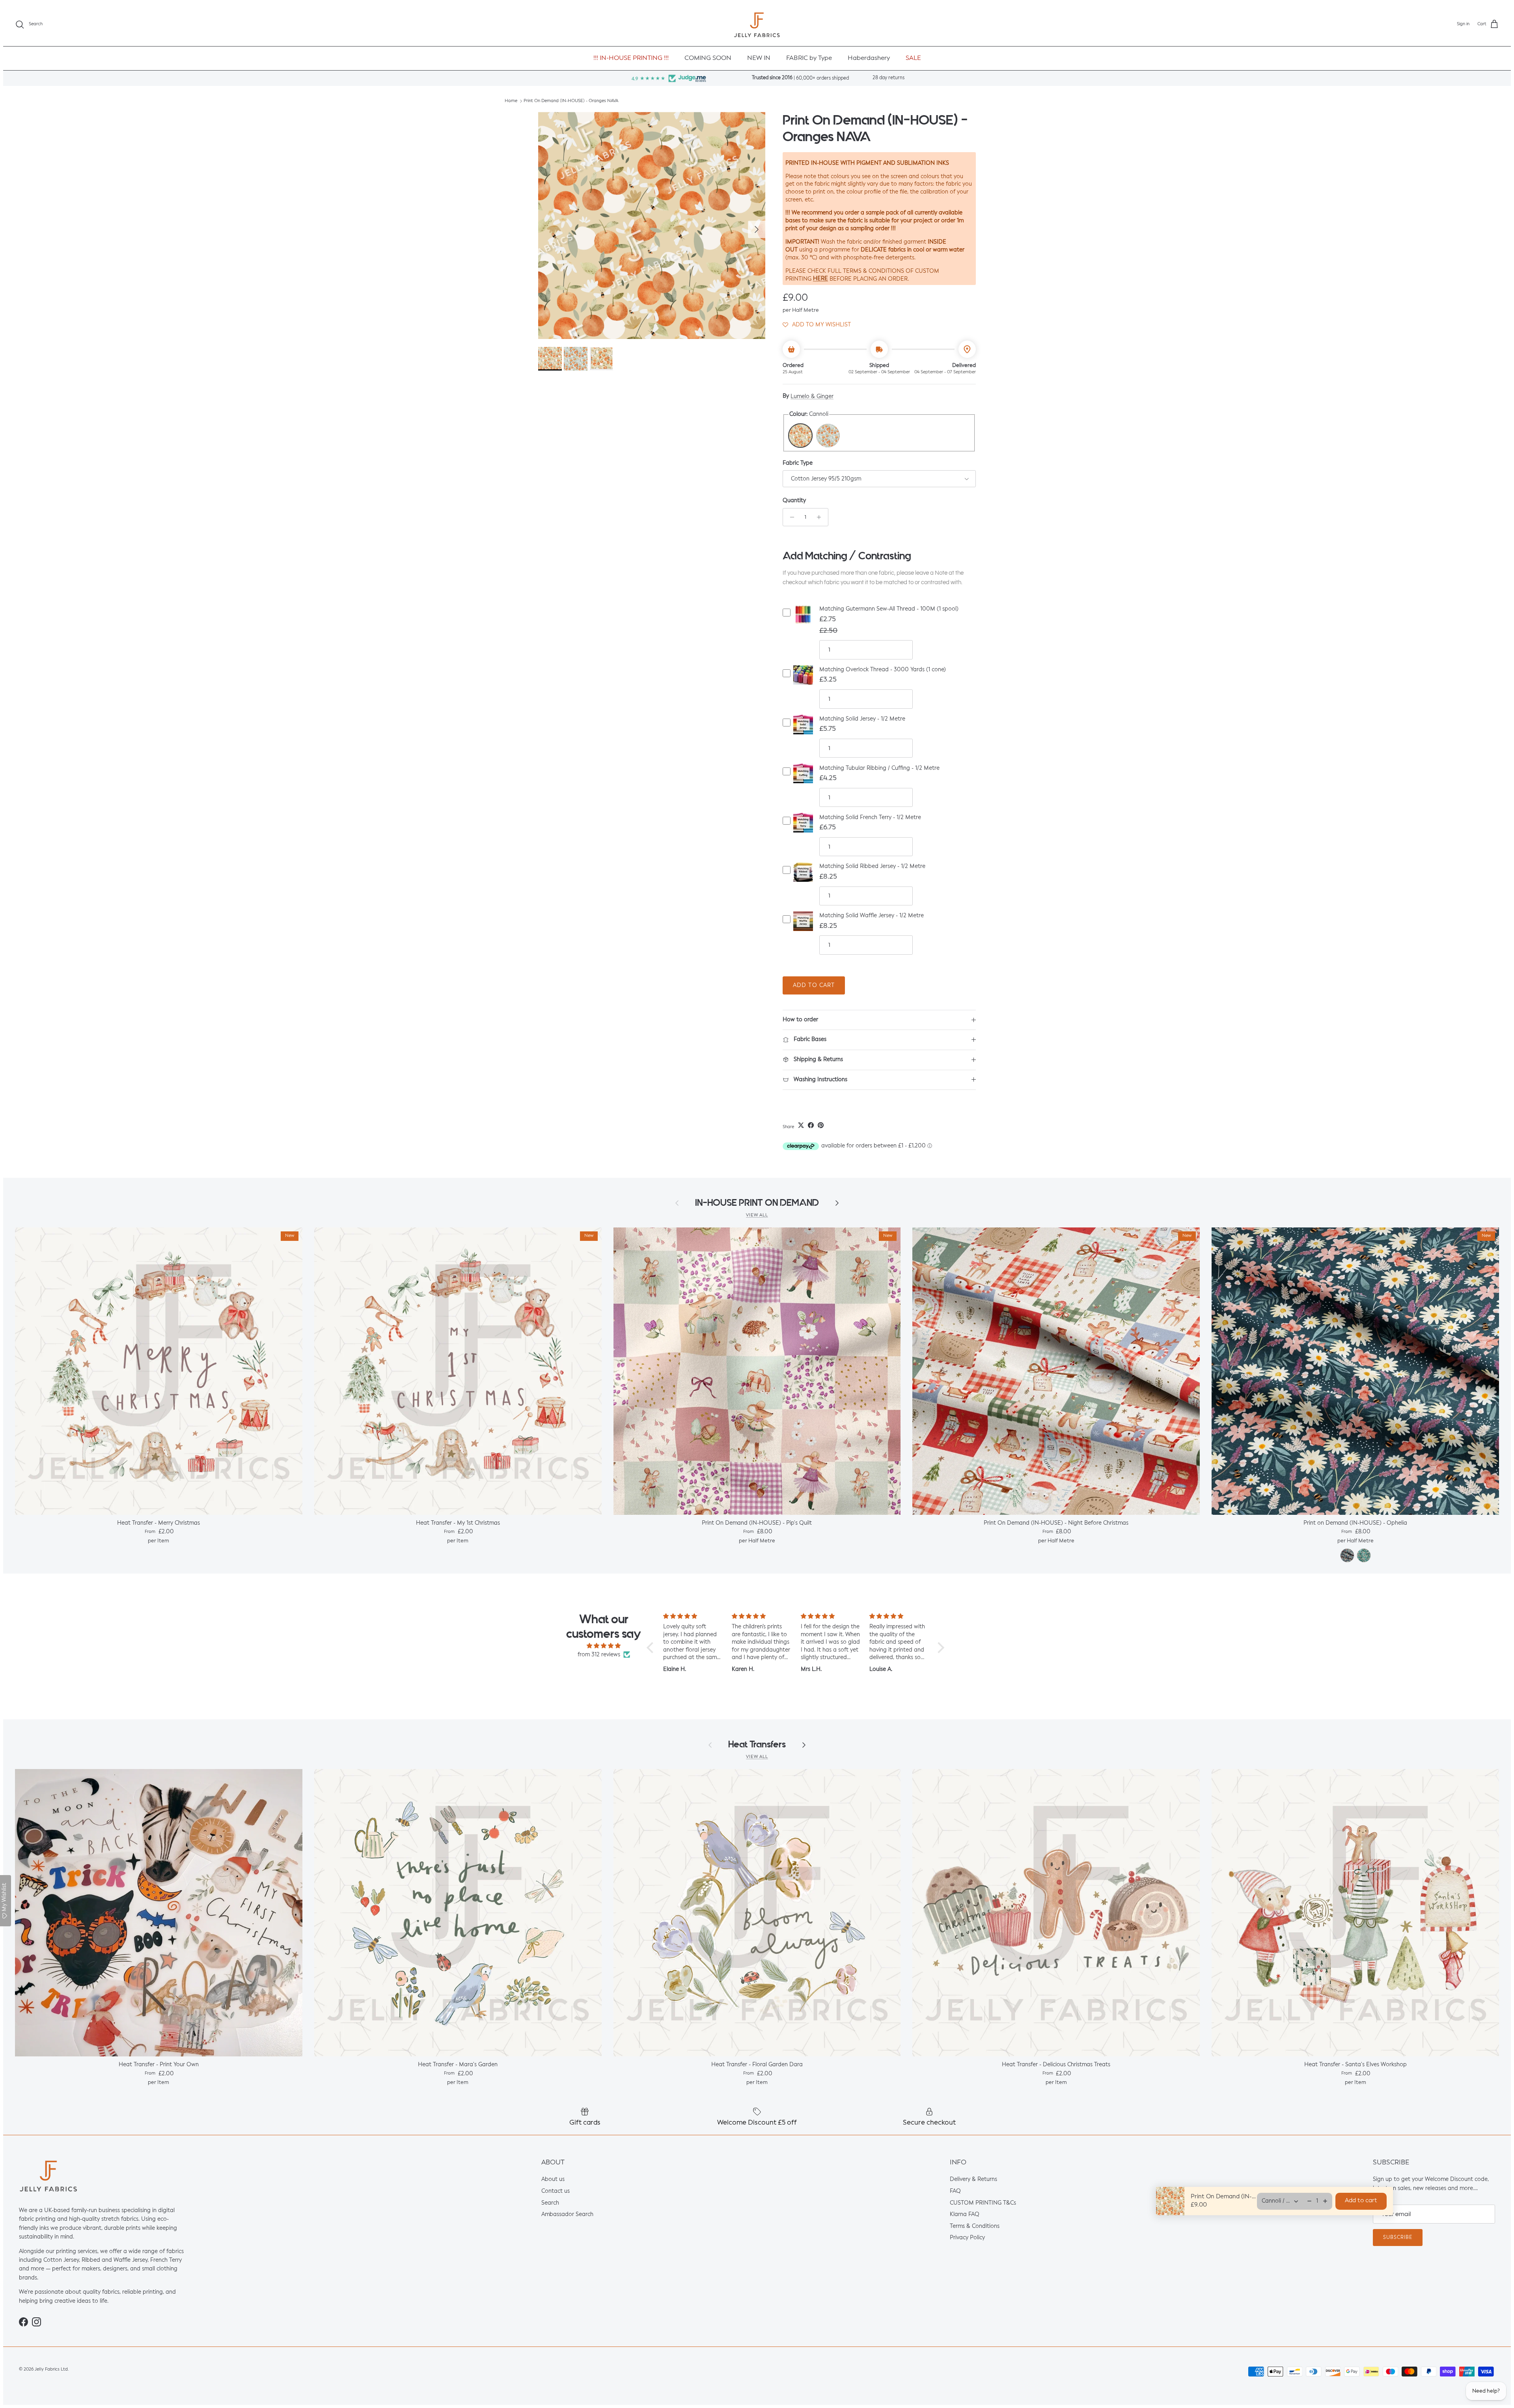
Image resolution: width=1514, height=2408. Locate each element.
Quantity (794, 501)
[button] (817, 325)
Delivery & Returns (973, 2180)
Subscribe (1398, 2238)
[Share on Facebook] (811, 1125)
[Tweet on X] (801, 1125)
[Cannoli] (800, 436)
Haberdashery (869, 58)
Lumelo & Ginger (812, 397)
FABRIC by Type (809, 58)
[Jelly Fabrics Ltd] (757, 25)
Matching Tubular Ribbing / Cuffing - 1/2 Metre (879, 768)
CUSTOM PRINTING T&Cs (983, 2203)
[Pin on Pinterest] (821, 1125)
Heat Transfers (757, 1744)
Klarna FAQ (965, 2214)
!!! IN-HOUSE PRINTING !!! (631, 58)
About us (553, 2180)
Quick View (803, 621)
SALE (913, 58)
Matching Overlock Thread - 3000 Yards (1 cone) (883, 670)
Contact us (556, 2191)
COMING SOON (708, 58)
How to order (800, 1020)
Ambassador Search (567, 2214)
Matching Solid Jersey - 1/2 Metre (862, 719)
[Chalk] (828, 436)
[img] (604, 1646)
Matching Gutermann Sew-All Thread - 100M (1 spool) (889, 609)
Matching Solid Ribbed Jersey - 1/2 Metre (872, 866)
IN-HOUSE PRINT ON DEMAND (757, 1203)
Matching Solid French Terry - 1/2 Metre (870, 818)
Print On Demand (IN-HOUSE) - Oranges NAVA (571, 101)
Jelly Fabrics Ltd (51, 2370)
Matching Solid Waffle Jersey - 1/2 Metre (872, 916)
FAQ (955, 2191)
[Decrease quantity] (790, 517)
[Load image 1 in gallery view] (652, 225)
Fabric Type (798, 463)
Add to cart (814, 985)
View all (757, 1215)
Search (550, 2203)
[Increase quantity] (821, 517)
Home (511, 101)
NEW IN (759, 58)
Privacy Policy (967, 2238)
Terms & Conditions (975, 2226)
